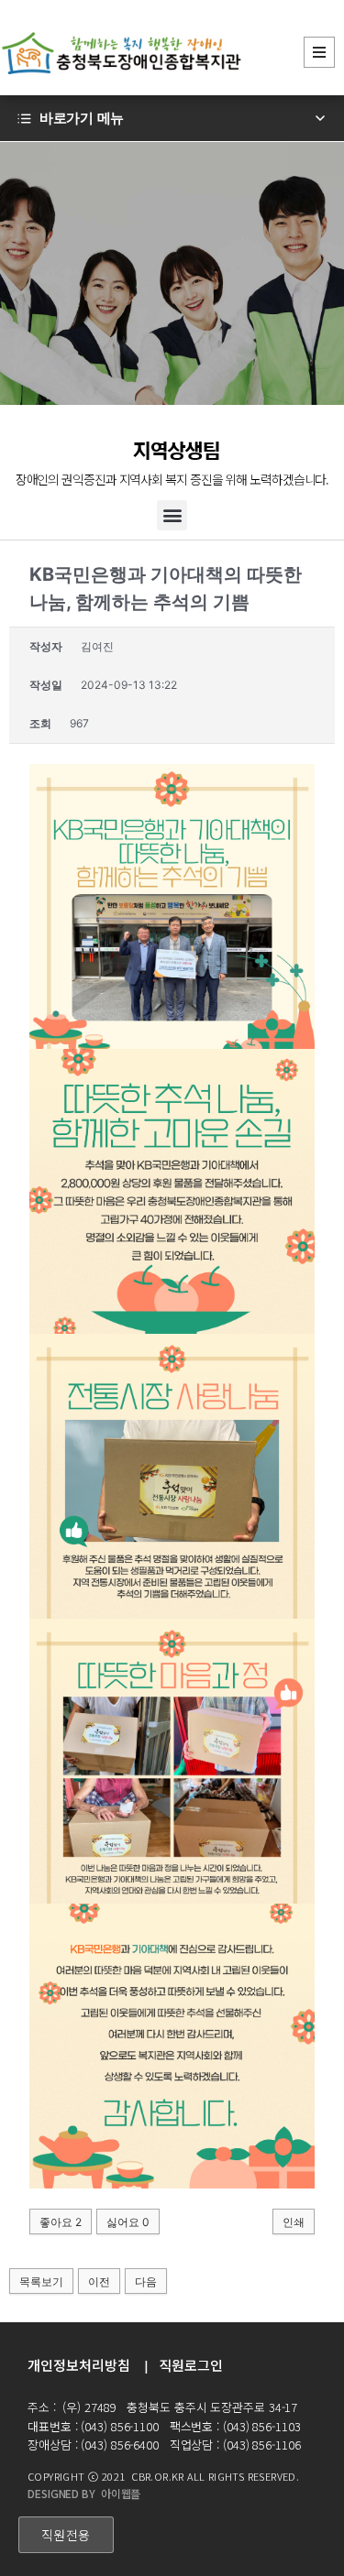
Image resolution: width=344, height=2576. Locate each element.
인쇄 (294, 2222)
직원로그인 (191, 2365)
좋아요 (61, 2222)
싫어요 (128, 2222)
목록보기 (41, 2281)
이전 (99, 2281)
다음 (146, 2281)
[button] (172, 515)
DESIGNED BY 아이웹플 (84, 2493)
